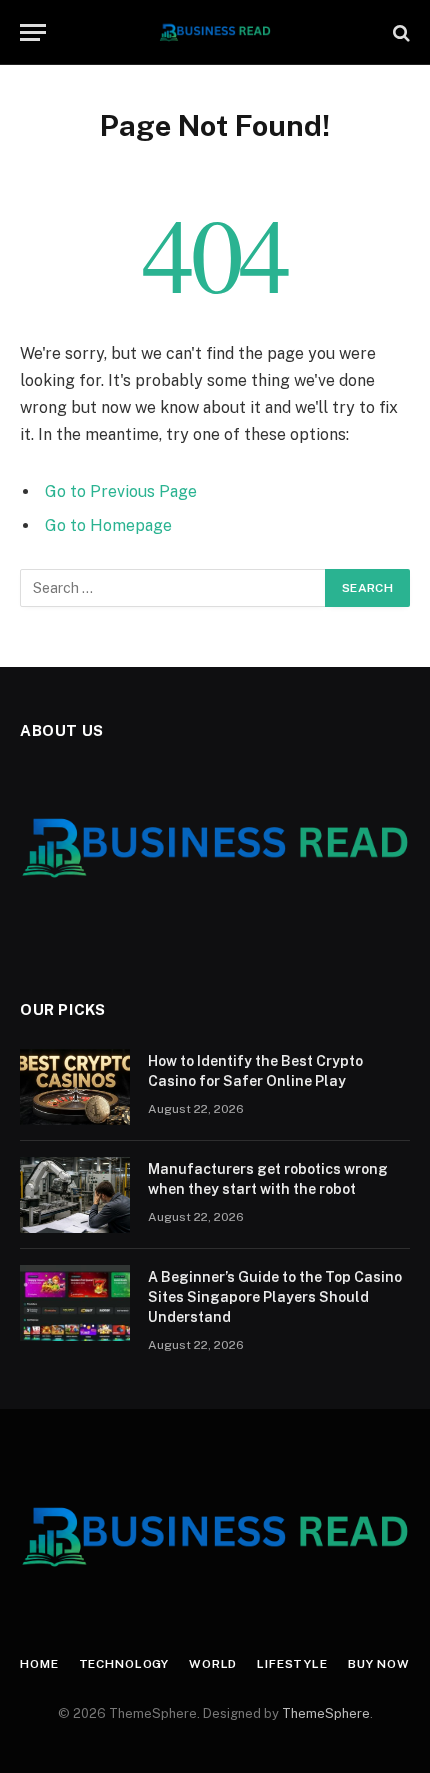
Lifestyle (292, 1664)
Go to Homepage (108, 525)
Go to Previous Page (121, 491)
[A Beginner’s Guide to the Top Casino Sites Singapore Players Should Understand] (75, 1303)
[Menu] (33, 32)
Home (39, 1664)
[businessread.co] (215, 32)
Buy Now (379, 1664)
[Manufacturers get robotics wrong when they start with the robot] (75, 1195)
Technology (124, 1664)
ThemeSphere (326, 1713)
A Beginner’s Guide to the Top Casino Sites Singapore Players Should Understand (275, 1297)
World (213, 1664)
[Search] (399, 32)
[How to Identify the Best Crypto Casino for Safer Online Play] (75, 1087)
